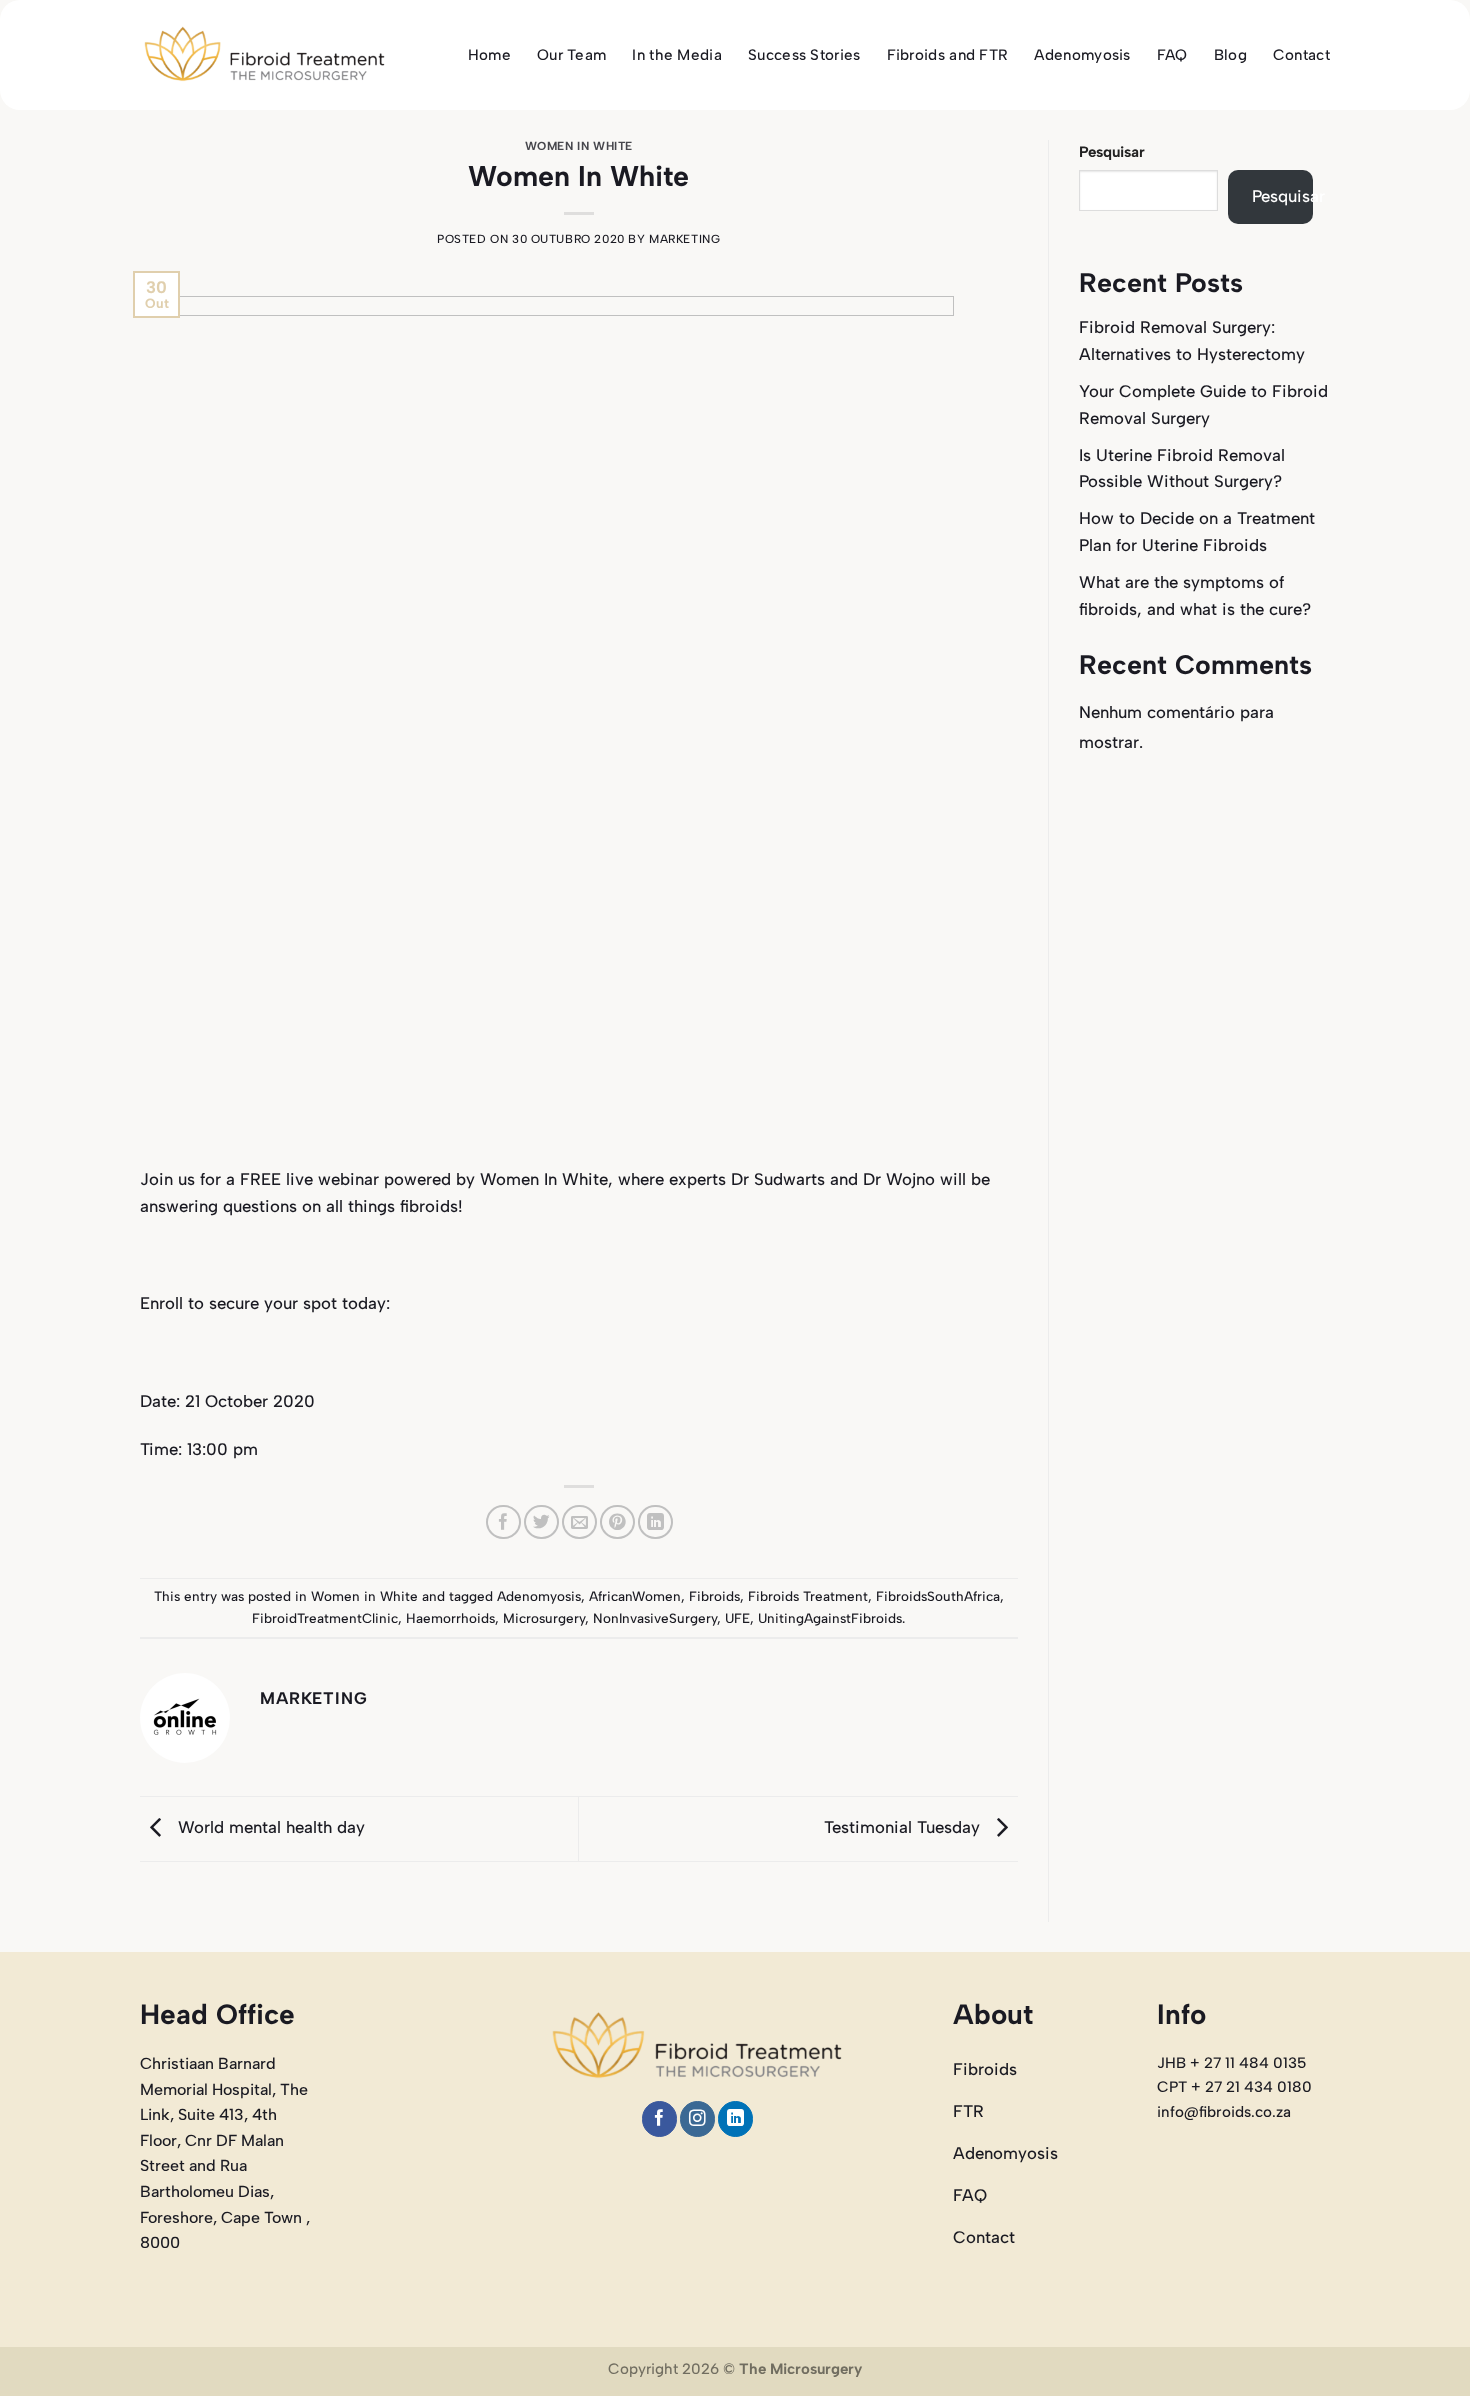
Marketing (684, 239)
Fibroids (714, 1596)
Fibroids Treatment (808, 1596)
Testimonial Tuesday (904, 1827)
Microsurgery (544, 1618)
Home (489, 55)
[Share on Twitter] (541, 1522)
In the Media (677, 55)
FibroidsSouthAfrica (938, 1596)
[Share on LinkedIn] (655, 1522)
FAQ (1172, 55)
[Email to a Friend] (579, 1522)
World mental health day (269, 1827)
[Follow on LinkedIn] (735, 2118)
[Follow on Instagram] (697, 2118)
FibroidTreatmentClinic (325, 1618)
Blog (1230, 55)
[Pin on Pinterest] (617, 1522)
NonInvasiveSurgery (655, 1618)
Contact (1301, 55)
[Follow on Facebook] (659, 2118)
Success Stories (804, 55)
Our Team (571, 55)
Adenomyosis (1082, 55)
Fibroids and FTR (948, 55)
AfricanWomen (635, 1596)
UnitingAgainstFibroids (830, 1618)
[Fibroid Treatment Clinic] (265, 55)
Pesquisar (1112, 152)
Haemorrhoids (450, 1618)
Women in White (579, 146)
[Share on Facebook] (503, 1522)
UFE (737, 1618)
